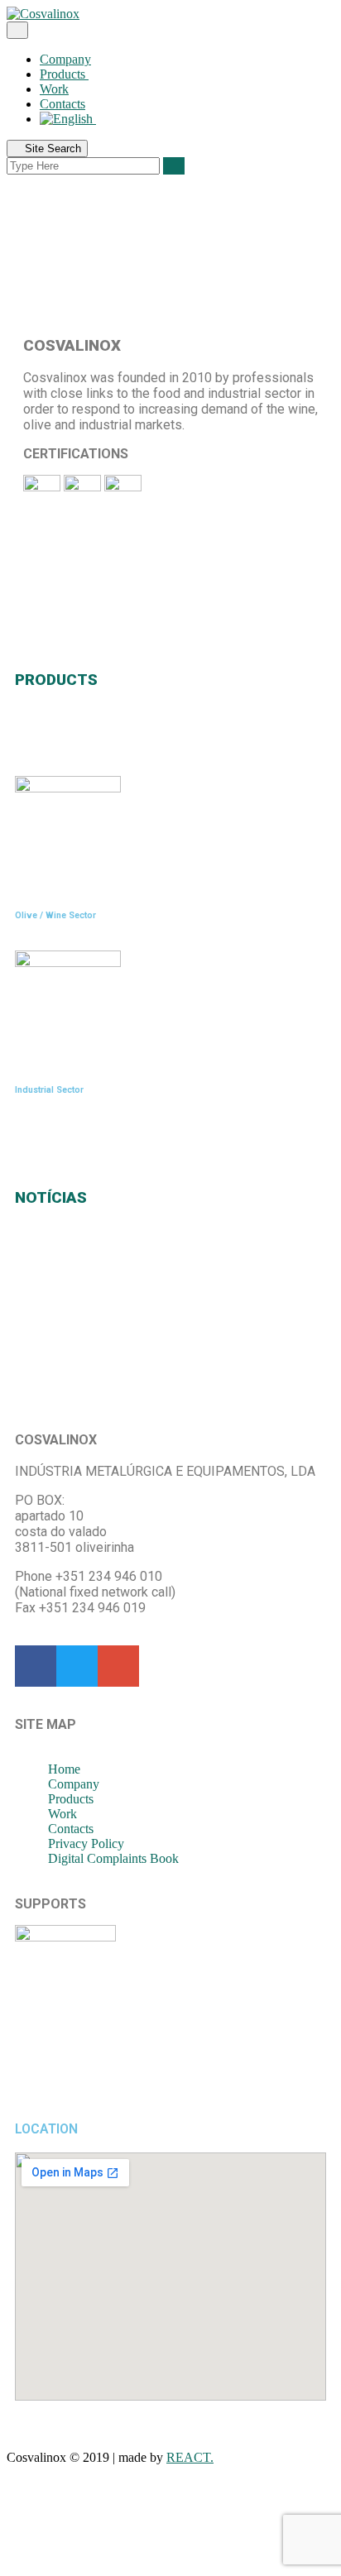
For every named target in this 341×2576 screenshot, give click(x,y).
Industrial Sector (49, 1090)
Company (65, 59)
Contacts (62, 104)
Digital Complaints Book (113, 1858)
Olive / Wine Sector (55, 915)
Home (64, 1769)
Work (54, 89)
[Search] (174, 166)
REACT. (190, 2457)
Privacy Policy (86, 1843)
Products (64, 74)
